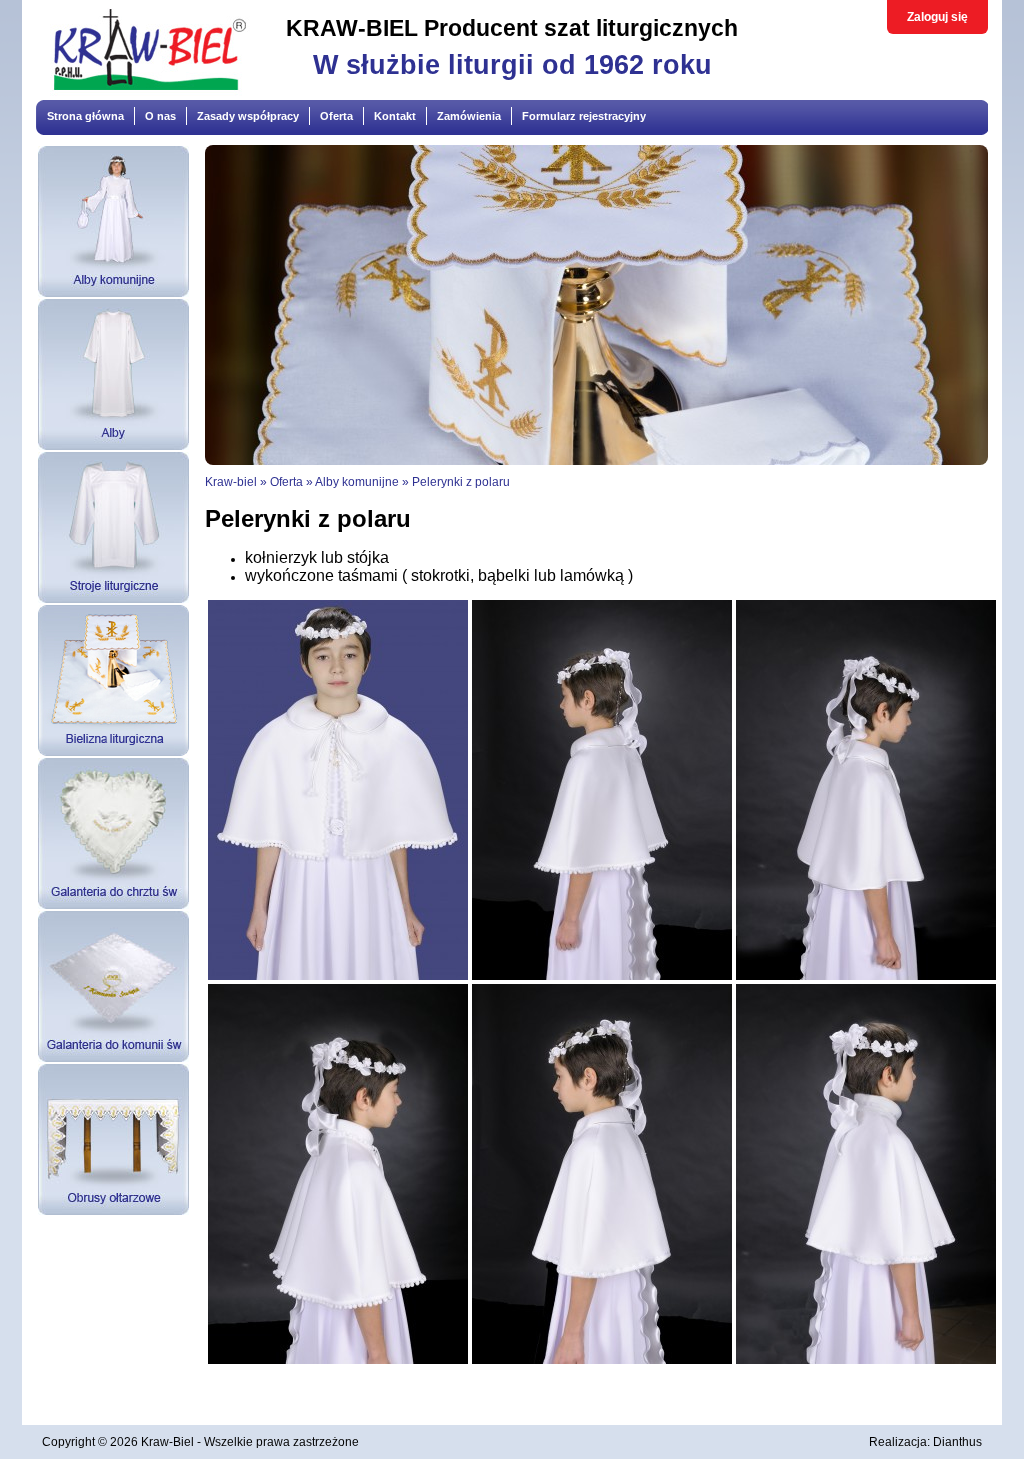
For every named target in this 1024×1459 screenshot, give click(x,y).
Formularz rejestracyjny (584, 116)
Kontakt (395, 116)
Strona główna (85, 116)
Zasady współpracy (248, 116)
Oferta (336, 116)
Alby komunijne (357, 482)
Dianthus (957, 1442)
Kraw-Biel (167, 1442)
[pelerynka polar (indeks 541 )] (602, 1360)
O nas (160, 116)
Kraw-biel (231, 482)
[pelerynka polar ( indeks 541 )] (866, 976)
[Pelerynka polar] (338, 976)
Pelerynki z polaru (461, 482)
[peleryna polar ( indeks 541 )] (602, 976)
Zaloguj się (937, 17)
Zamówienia (469, 116)
